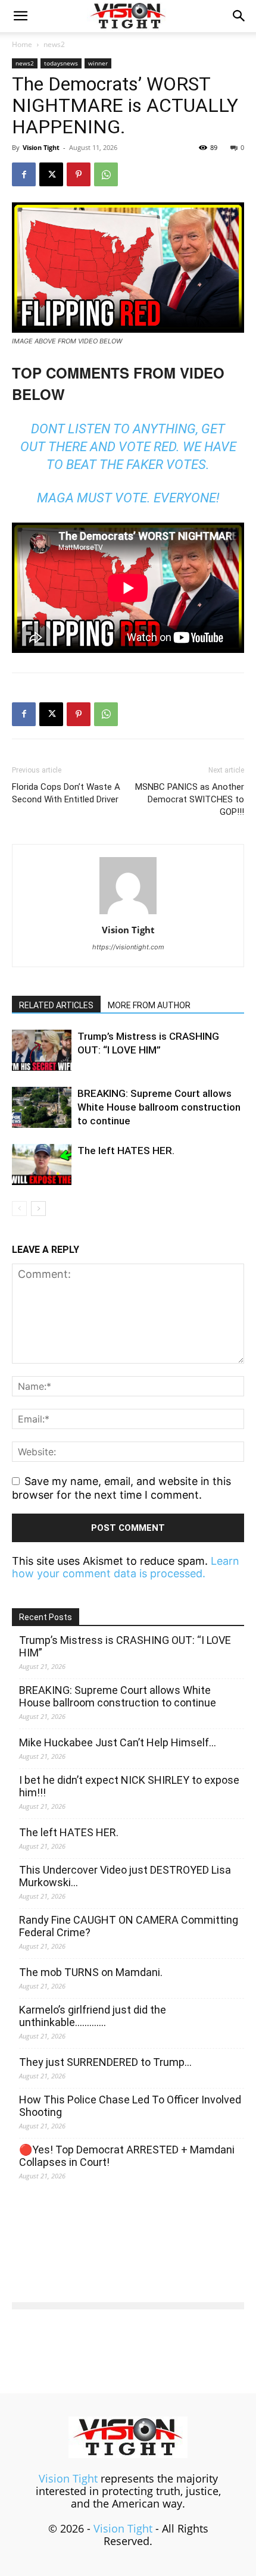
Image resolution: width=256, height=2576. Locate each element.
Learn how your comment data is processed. (126, 1567)
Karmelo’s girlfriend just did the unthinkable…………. (93, 2016)
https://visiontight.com (128, 947)
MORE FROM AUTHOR (149, 1005)
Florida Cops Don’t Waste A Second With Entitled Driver (66, 793)
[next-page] (38, 1209)
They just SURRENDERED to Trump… (105, 2062)
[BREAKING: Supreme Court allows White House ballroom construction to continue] (42, 1107)
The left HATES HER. (126, 1151)
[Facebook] (24, 174)
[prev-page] (19, 1209)
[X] (51, 174)
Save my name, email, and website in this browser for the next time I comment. (121, 1488)
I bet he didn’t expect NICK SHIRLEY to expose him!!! (129, 1786)
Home (22, 44)
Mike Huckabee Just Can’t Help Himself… (118, 1742)
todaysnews (61, 63)
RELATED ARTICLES (56, 1005)
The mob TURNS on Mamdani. (91, 1972)
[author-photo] (128, 913)
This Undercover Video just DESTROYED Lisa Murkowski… (125, 1876)
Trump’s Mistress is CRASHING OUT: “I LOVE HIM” (125, 1646)
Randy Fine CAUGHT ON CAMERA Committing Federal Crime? (129, 1926)
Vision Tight (41, 147)
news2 (54, 44)
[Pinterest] (79, 174)
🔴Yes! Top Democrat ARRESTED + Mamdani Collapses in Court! (127, 2156)
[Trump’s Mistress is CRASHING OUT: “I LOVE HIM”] (42, 1050)
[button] (20, 16)
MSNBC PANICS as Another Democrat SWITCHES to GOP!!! (190, 799)
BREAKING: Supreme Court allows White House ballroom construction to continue (159, 1107)
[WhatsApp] (106, 174)
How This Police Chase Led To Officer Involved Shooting (130, 2106)
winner (98, 63)
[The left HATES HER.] (42, 1164)
